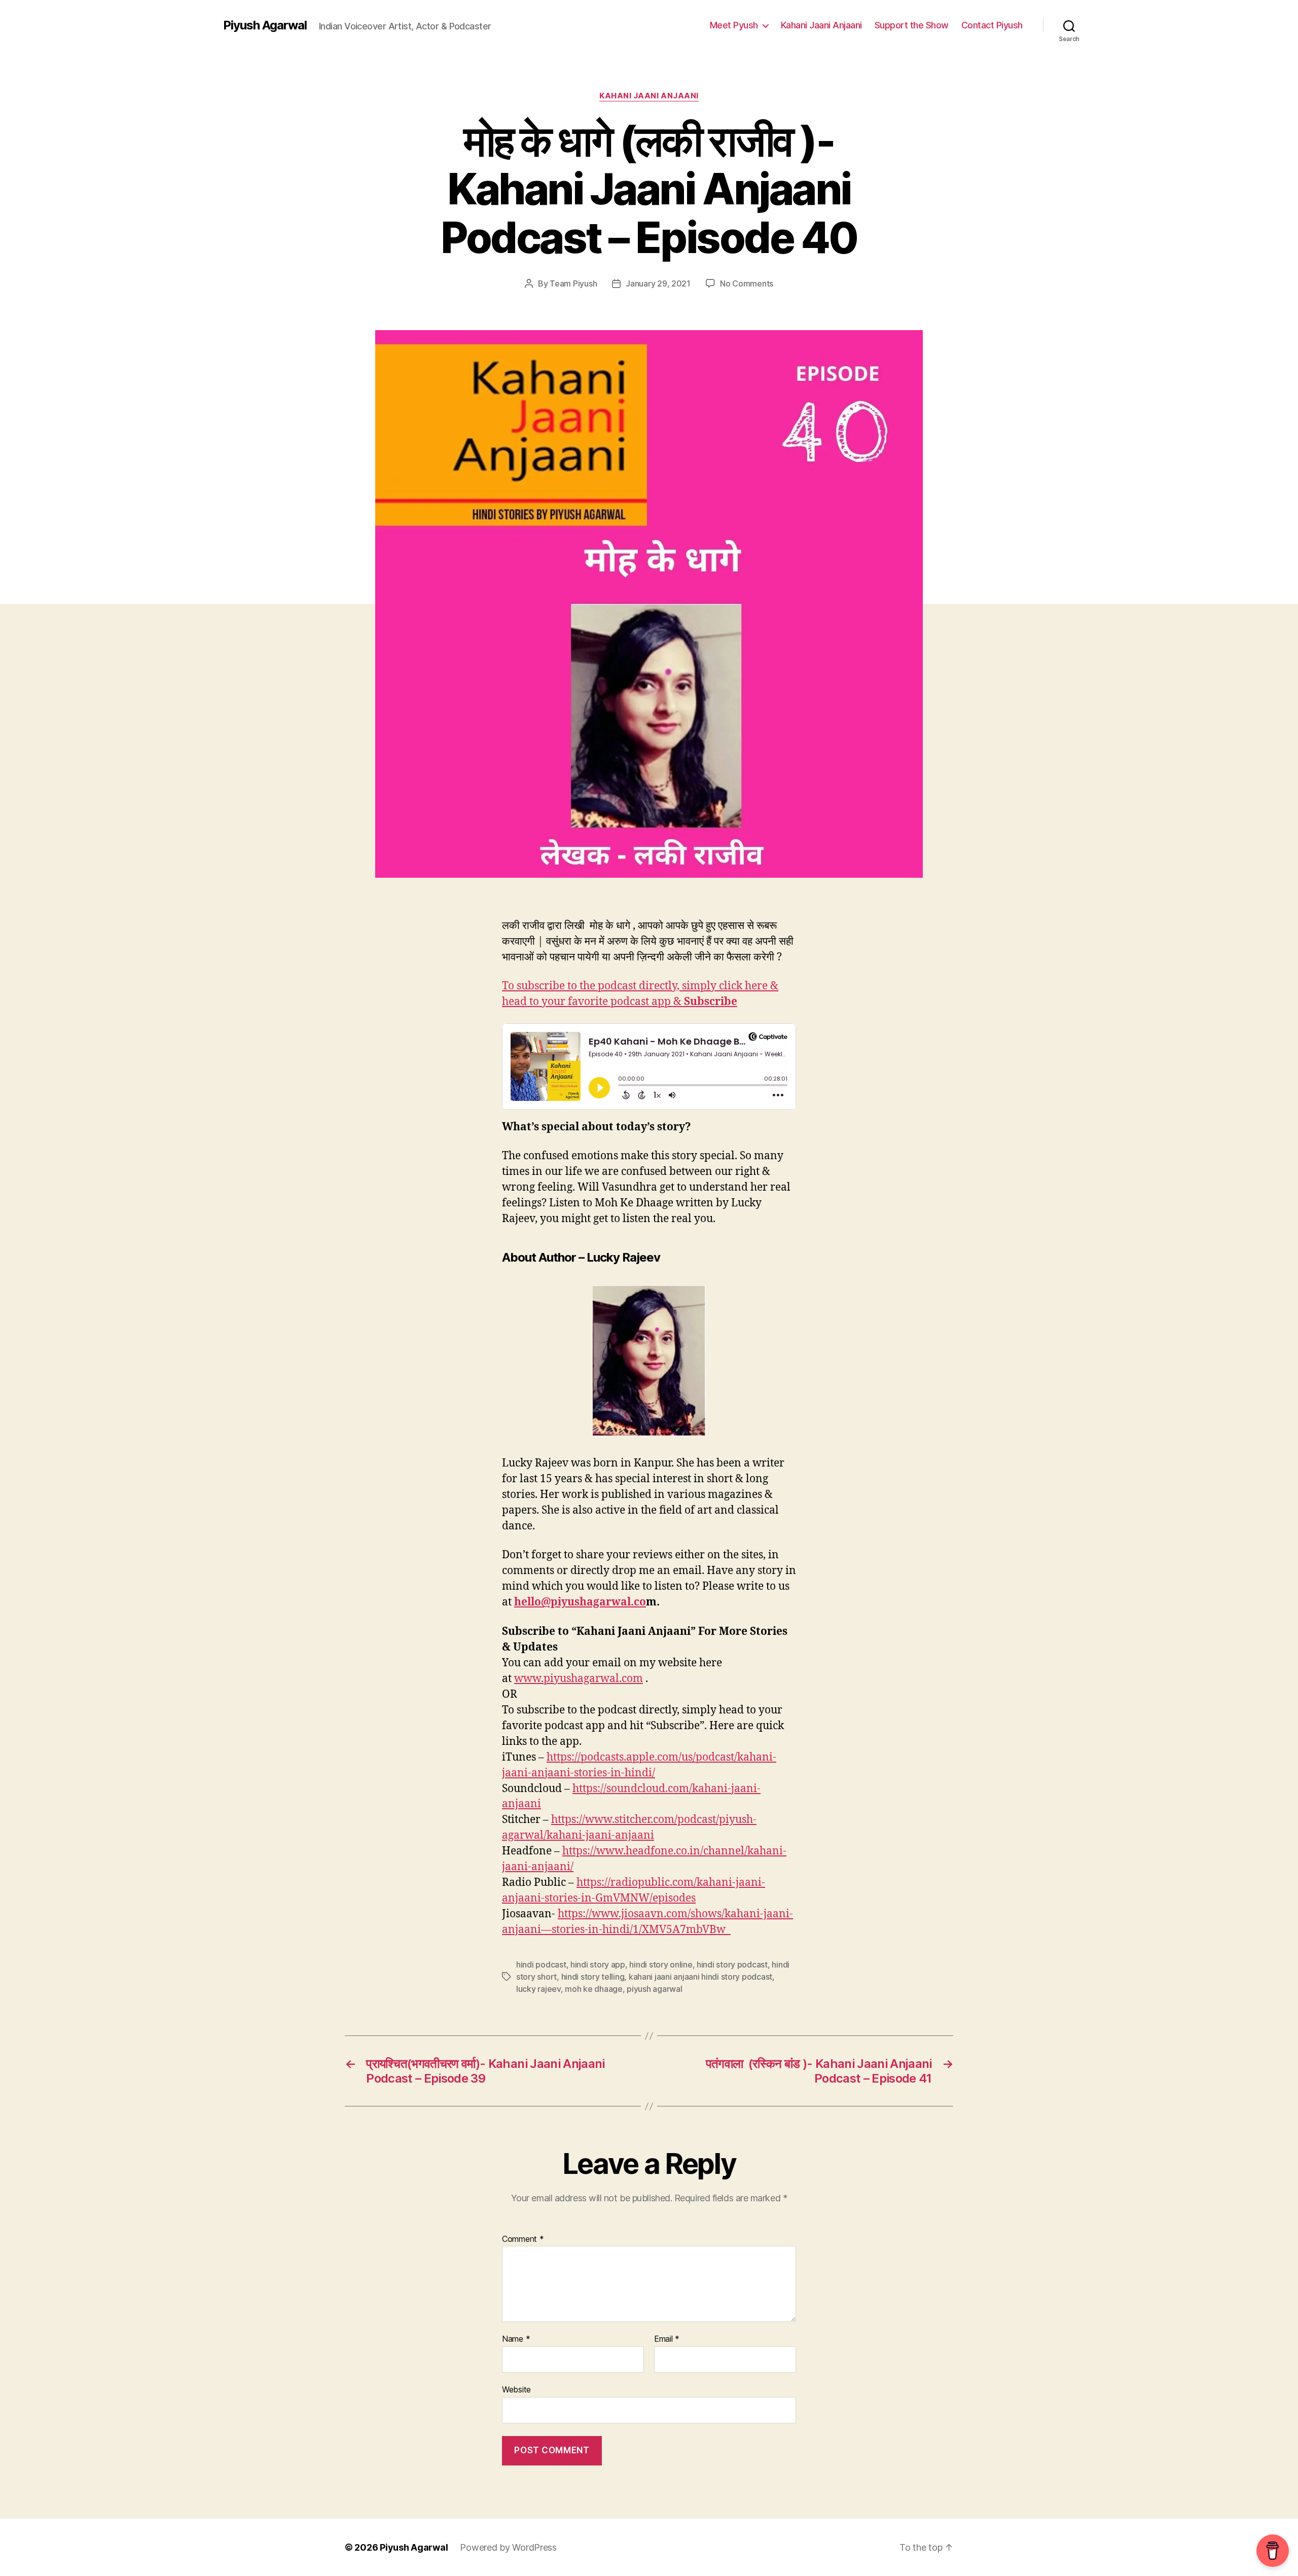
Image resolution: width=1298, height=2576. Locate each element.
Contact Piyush (992, 25)
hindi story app (598, 1964)
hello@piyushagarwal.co (580, 1602)
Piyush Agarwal (265, 25)
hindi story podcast (732, 1964)
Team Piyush (573, 283)
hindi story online (661, 1964)
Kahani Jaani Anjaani (821, 25)
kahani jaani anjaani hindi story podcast (700, 1977)
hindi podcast (541, 1964)
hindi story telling (593, 1977)
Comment (523, 2239)
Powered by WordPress (508, 2547)
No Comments (747, 283)
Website (516, 2389)
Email (667, 2339)
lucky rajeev (538, 1989)
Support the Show (912, 25)
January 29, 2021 (658, 283)
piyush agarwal (654, 1989)
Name (516, 2339)
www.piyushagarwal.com (579, 1679)
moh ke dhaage (594, 1989)
